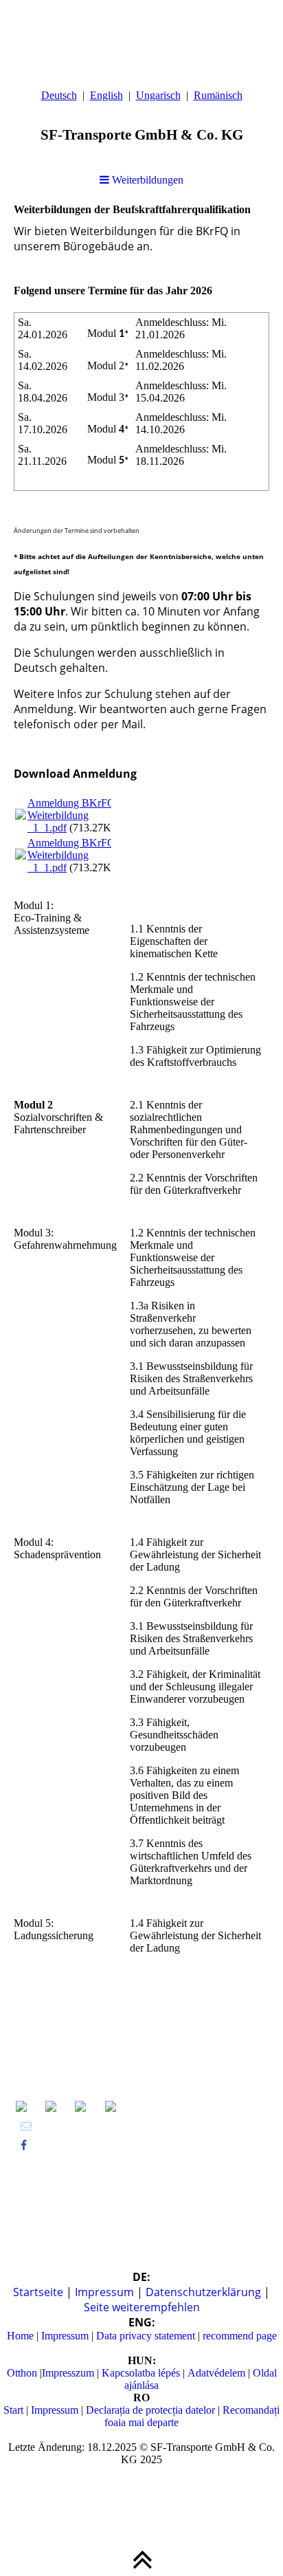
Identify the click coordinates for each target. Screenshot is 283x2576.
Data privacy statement (144, 2336)
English (106, 95)
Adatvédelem (216, 2373)
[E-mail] (26, 2126)
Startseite (39, 2292)
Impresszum (69, 2373)
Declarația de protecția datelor (150, 2410)
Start (15, 2410)
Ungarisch (158, 95)
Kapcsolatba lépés (139, 2373)
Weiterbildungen (146, 180)
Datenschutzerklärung (205, 2292)
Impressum (106, 2292)
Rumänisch (218, 95)
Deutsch (59, 95)
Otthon (23, 2373)
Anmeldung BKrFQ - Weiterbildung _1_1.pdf (75, 815)
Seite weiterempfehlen (142, 2307)
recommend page (240, 2336)
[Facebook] (24, 2145)
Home (22, 2336)
